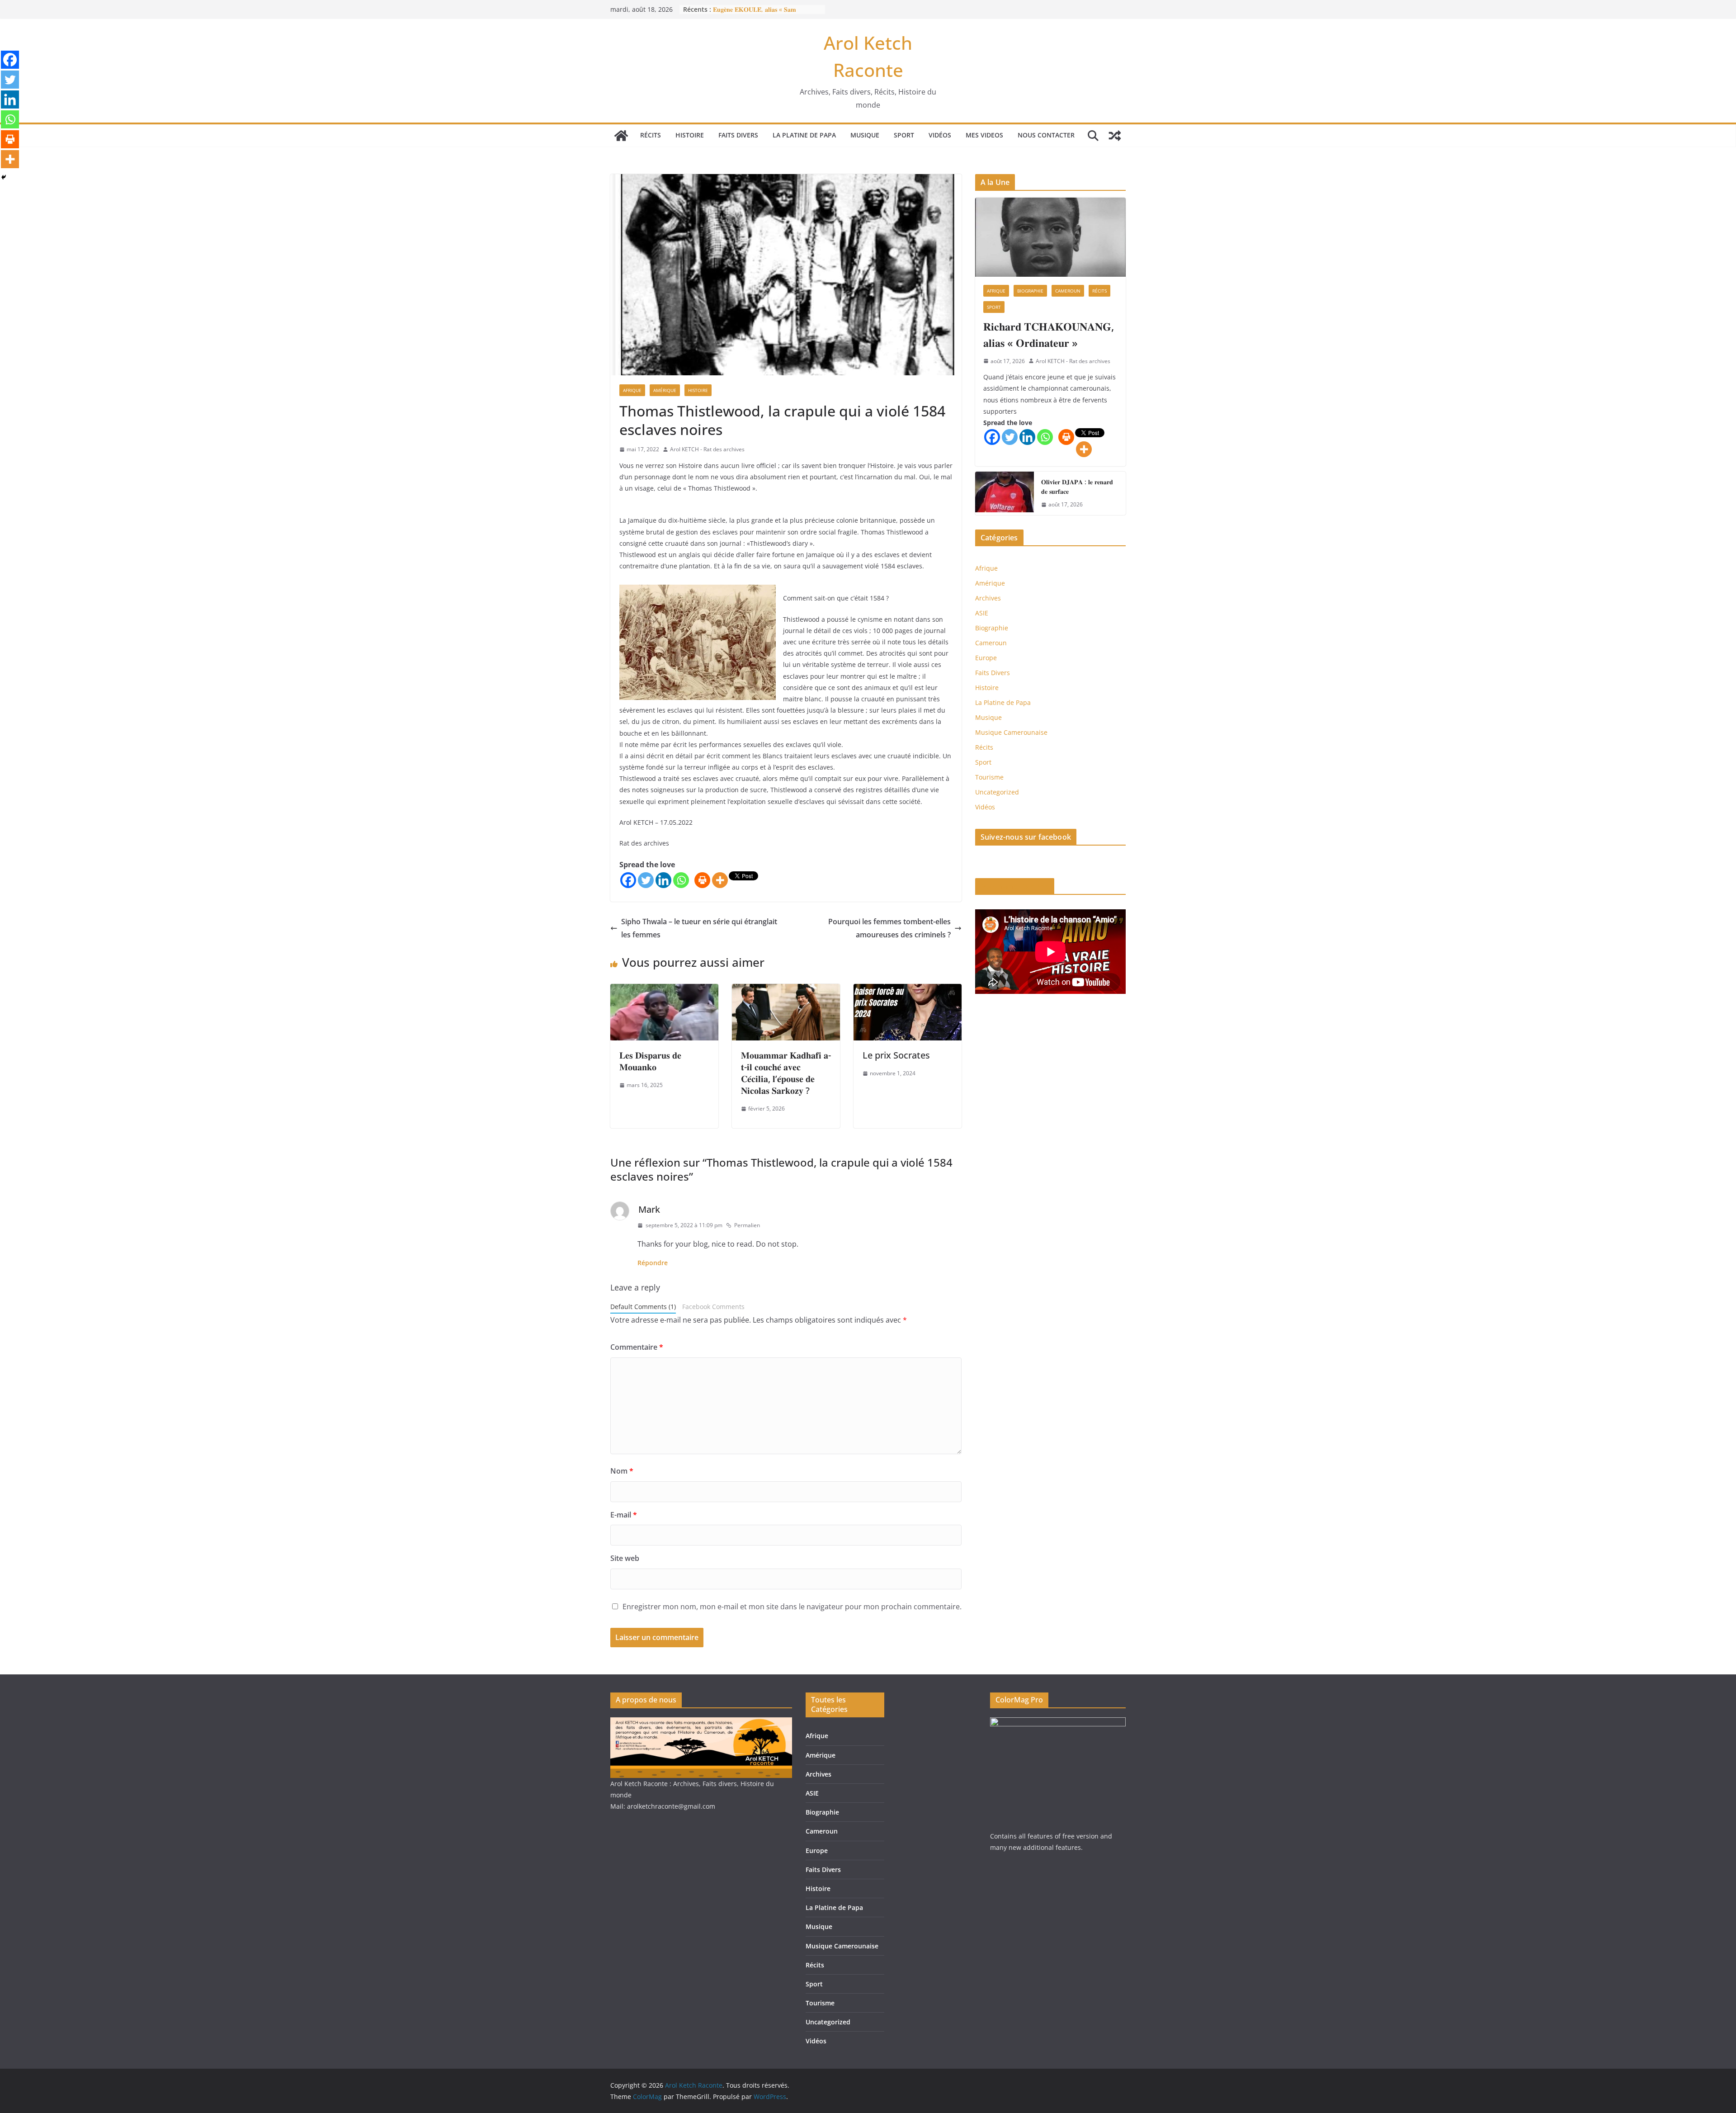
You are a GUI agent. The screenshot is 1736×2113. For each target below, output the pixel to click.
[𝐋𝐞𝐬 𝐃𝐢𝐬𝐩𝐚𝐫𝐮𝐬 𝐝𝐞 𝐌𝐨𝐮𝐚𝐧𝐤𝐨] (664, 990)
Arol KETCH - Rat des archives (707, 449)
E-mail (624, 1515)
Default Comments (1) (643, 1307)
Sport (904, 135)
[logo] (701, 1723)
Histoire (690, 135)
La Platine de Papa (804, 135)
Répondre (653, 1263)
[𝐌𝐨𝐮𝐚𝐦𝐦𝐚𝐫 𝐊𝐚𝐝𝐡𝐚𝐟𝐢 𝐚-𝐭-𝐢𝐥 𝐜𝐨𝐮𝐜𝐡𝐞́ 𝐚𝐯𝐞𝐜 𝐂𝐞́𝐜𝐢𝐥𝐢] (786, 990)
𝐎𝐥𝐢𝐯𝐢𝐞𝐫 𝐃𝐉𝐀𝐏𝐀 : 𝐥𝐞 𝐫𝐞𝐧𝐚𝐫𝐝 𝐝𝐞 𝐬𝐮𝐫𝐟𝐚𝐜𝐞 (1077, 487)
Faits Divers (738, 135)
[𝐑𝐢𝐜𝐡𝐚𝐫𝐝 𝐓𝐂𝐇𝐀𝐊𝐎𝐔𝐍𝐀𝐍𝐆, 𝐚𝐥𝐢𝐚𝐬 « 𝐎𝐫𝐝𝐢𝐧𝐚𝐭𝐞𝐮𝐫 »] (1050, 237)
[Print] (702, 880)
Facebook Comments (713, 1307)
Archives (988, 598)
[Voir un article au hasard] (1115, 136)
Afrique (632, 390)
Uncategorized (997, 792)
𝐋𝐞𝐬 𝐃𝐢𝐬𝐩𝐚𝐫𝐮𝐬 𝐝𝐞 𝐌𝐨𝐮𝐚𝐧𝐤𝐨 (650, 1061)
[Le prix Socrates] (908, 990)
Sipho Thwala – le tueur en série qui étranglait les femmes (699, 928)
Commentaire (637, 1347)
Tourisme (989, 777)
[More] (720, 880)
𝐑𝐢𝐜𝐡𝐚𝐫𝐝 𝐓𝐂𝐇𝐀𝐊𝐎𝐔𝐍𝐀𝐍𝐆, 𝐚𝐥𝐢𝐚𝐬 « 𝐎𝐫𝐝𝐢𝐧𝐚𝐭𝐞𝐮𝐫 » (1049, 334)
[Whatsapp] (681, 880)
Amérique (665, 390)
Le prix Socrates (896, 1055)
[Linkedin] (663, 880)
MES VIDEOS (984, 135)
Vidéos (940, 135)
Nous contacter (1046, 135)
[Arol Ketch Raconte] (621, 136)
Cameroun (1068, 291)
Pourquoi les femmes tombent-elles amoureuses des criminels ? (889, 928)
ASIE (982, 613)
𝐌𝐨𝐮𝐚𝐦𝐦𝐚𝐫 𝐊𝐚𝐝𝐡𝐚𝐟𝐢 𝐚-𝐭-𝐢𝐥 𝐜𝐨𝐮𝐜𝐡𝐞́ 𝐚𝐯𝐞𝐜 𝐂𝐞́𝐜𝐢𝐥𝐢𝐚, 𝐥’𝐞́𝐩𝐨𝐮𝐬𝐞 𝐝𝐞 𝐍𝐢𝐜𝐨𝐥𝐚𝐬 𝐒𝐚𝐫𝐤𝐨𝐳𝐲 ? (786, 1073)
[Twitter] (646, 880)
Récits (651, 135)
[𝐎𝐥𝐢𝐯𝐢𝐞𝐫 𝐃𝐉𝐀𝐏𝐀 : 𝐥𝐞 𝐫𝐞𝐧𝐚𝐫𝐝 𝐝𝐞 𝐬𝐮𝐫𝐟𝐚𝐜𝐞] (1005, 493)
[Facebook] (628, 880)
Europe (986, 658)
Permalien (747, 1225)
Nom (622, 1471)
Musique (865, 135)
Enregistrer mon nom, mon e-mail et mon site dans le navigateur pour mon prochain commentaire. (792, 1607)
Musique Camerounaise (1011, 732)
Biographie (1030, 291)
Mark (649, 1209)
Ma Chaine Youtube (1015, 886)
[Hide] (4, 177)
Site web (625, 1558)
